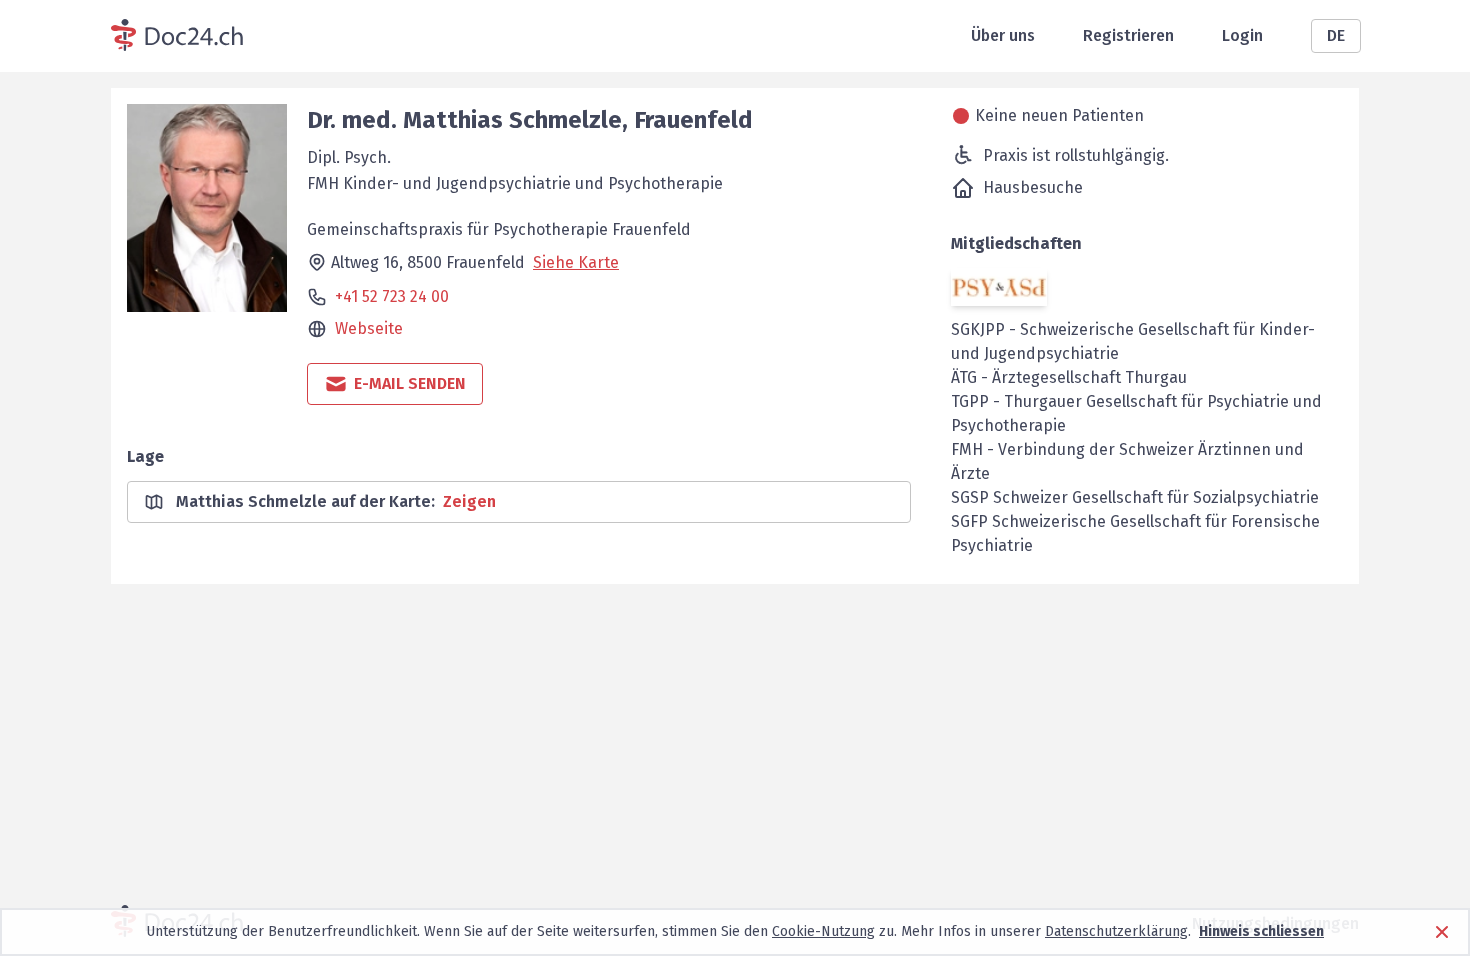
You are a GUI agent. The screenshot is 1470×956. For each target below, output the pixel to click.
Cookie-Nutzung (823, 931)
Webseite (369, 328)
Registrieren (1128, 35)
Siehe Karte (576, 262)
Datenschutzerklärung (1116, 931)
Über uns (1003, 35)
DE (1336, 35)
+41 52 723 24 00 (392, 296)
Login (1242, 35)
